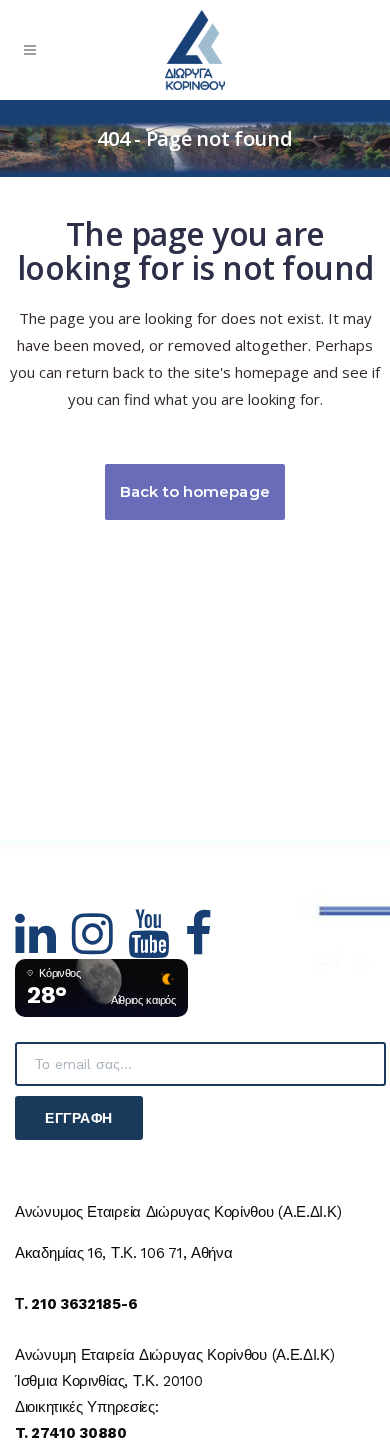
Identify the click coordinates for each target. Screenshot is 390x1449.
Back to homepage (195, 491)
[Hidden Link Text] (43, 946)
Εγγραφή (79, 1118)
